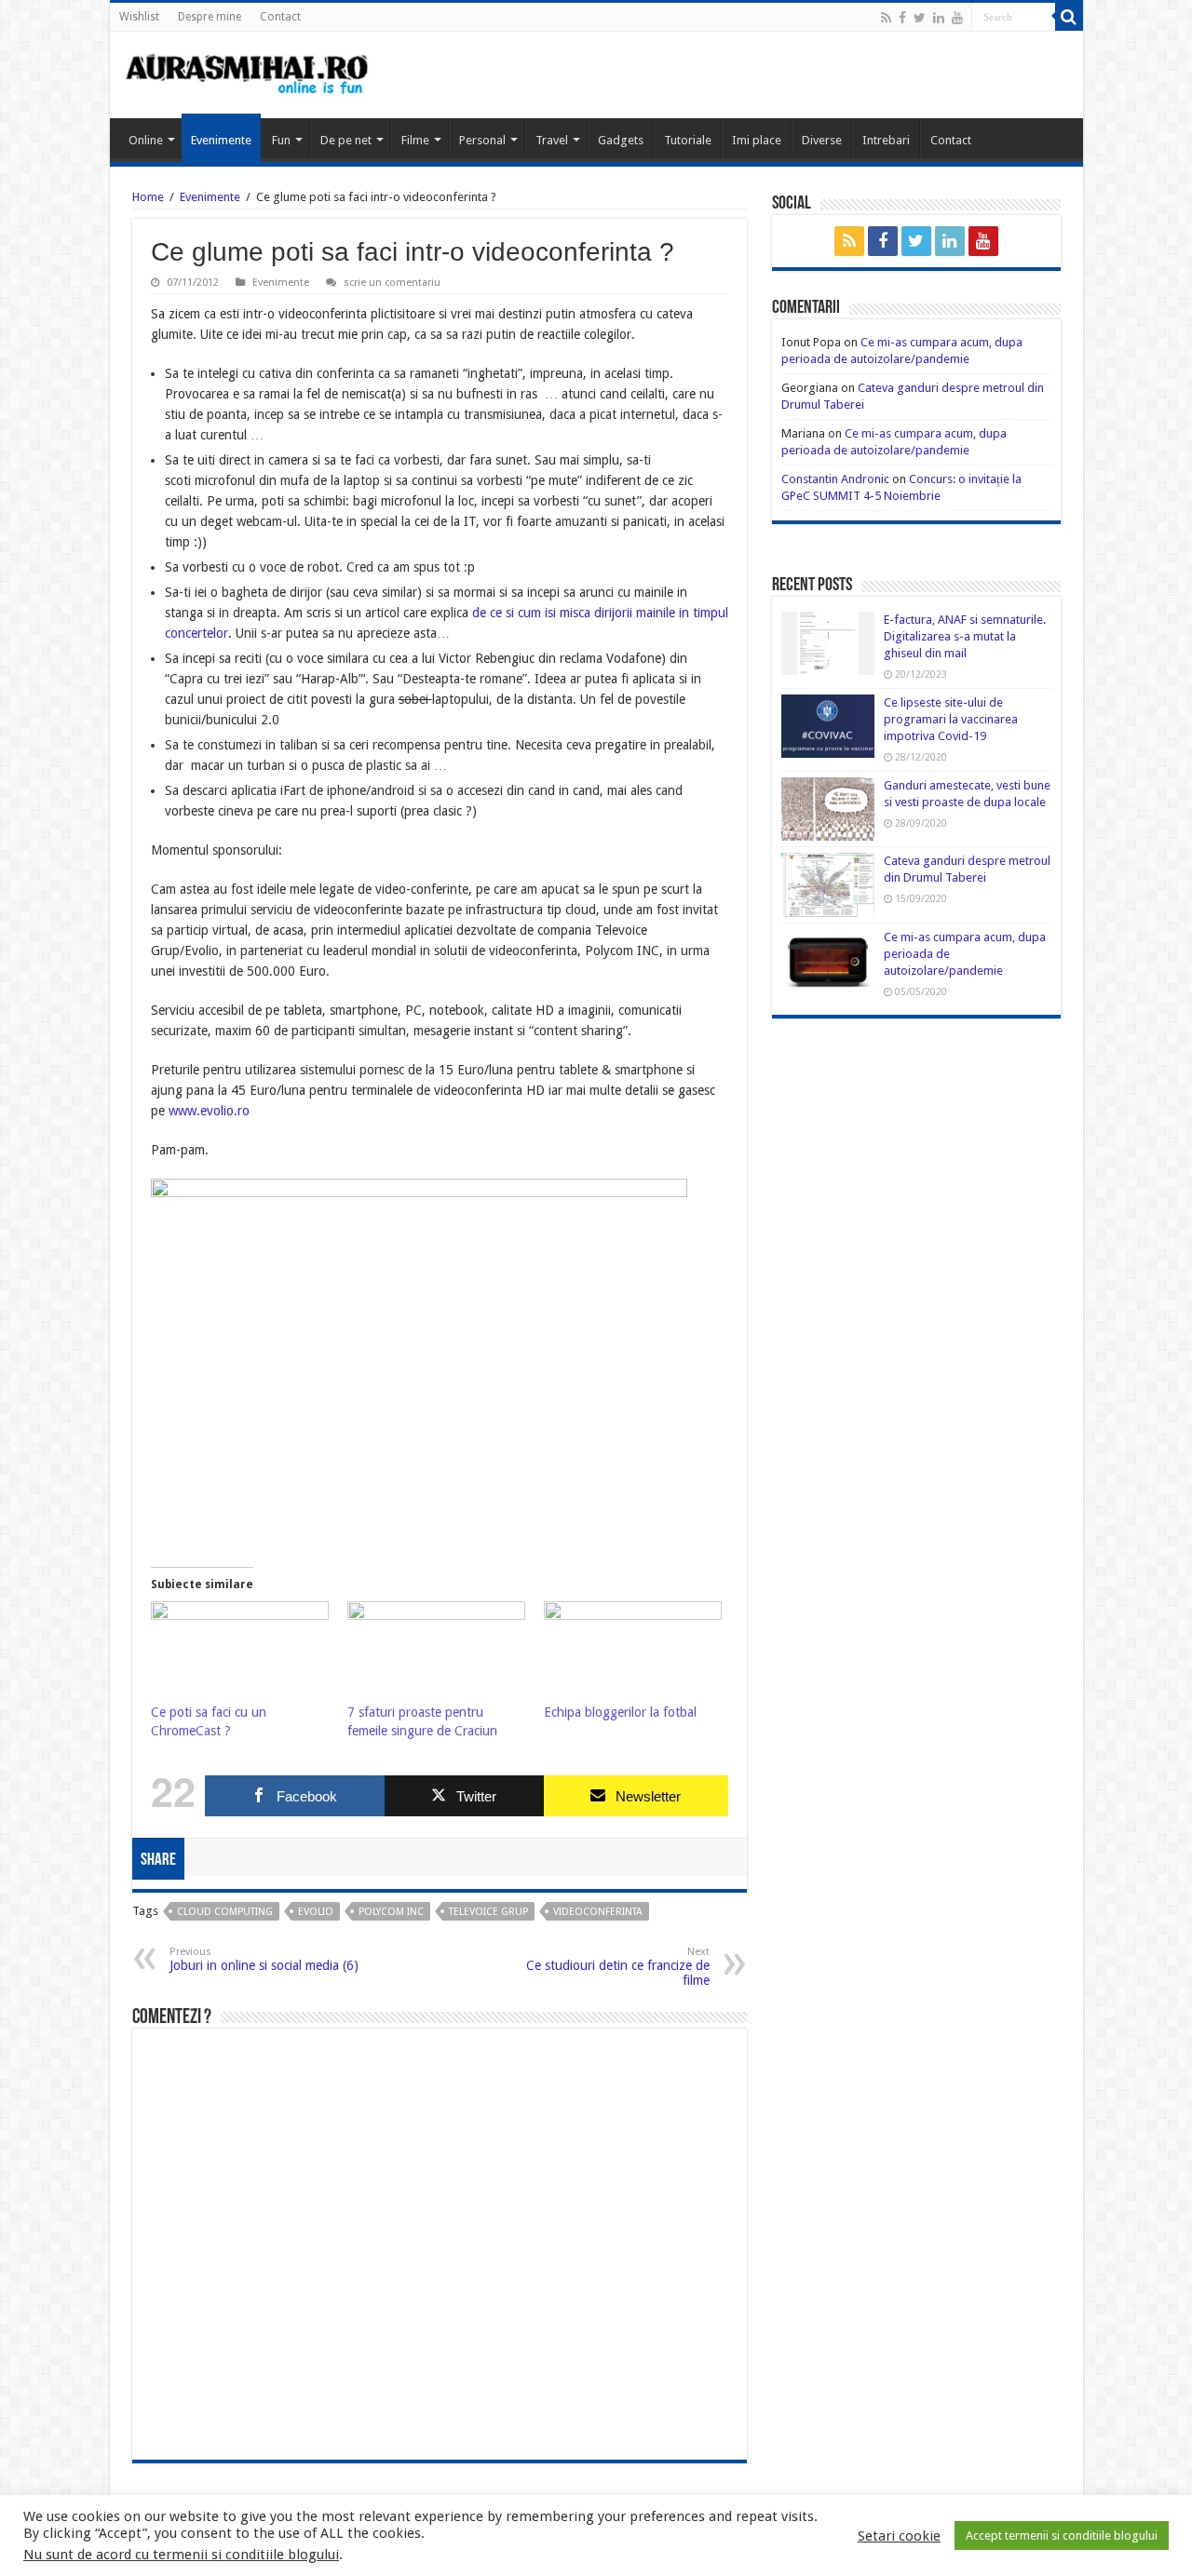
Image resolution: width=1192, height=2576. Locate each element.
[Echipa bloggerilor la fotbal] (633, 1652)
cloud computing (225, 1912)
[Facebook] (902, 18)
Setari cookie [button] (899, 2536)
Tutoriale (688, 140)
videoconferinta (598, 1912)
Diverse (822, 140)
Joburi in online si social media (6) (264, 1959)
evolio (316, 1912)
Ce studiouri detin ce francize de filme (618, 1967)
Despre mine (210, 17)
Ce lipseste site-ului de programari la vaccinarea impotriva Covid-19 (951, 719)
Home (148, 197)
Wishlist (139, 17)
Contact (280, 17)
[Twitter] (920, 18)
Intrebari (886, 140)
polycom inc (391, 1912)
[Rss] (886, 18)
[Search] (1069, 17)
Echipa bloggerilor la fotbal (620, 1712)
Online (146, 140)
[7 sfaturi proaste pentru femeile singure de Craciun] (436, 1652)
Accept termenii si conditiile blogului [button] (1062, 2536)
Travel (552, 140)
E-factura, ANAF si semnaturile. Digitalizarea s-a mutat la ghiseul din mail (965, 636)
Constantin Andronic (835, 479)
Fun (281, 140)
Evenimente (221, 140)
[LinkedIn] (939, 18)
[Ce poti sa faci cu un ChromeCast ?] (240, 1652)
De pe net (346, 140)
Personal (482, 140)
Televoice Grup (488, 1912)
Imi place (757, 140)
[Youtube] (957, 18)
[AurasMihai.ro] (248, 73)
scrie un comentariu (392, 283)
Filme (415, 140)
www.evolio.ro (209, 1111)
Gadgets (621, 140)
